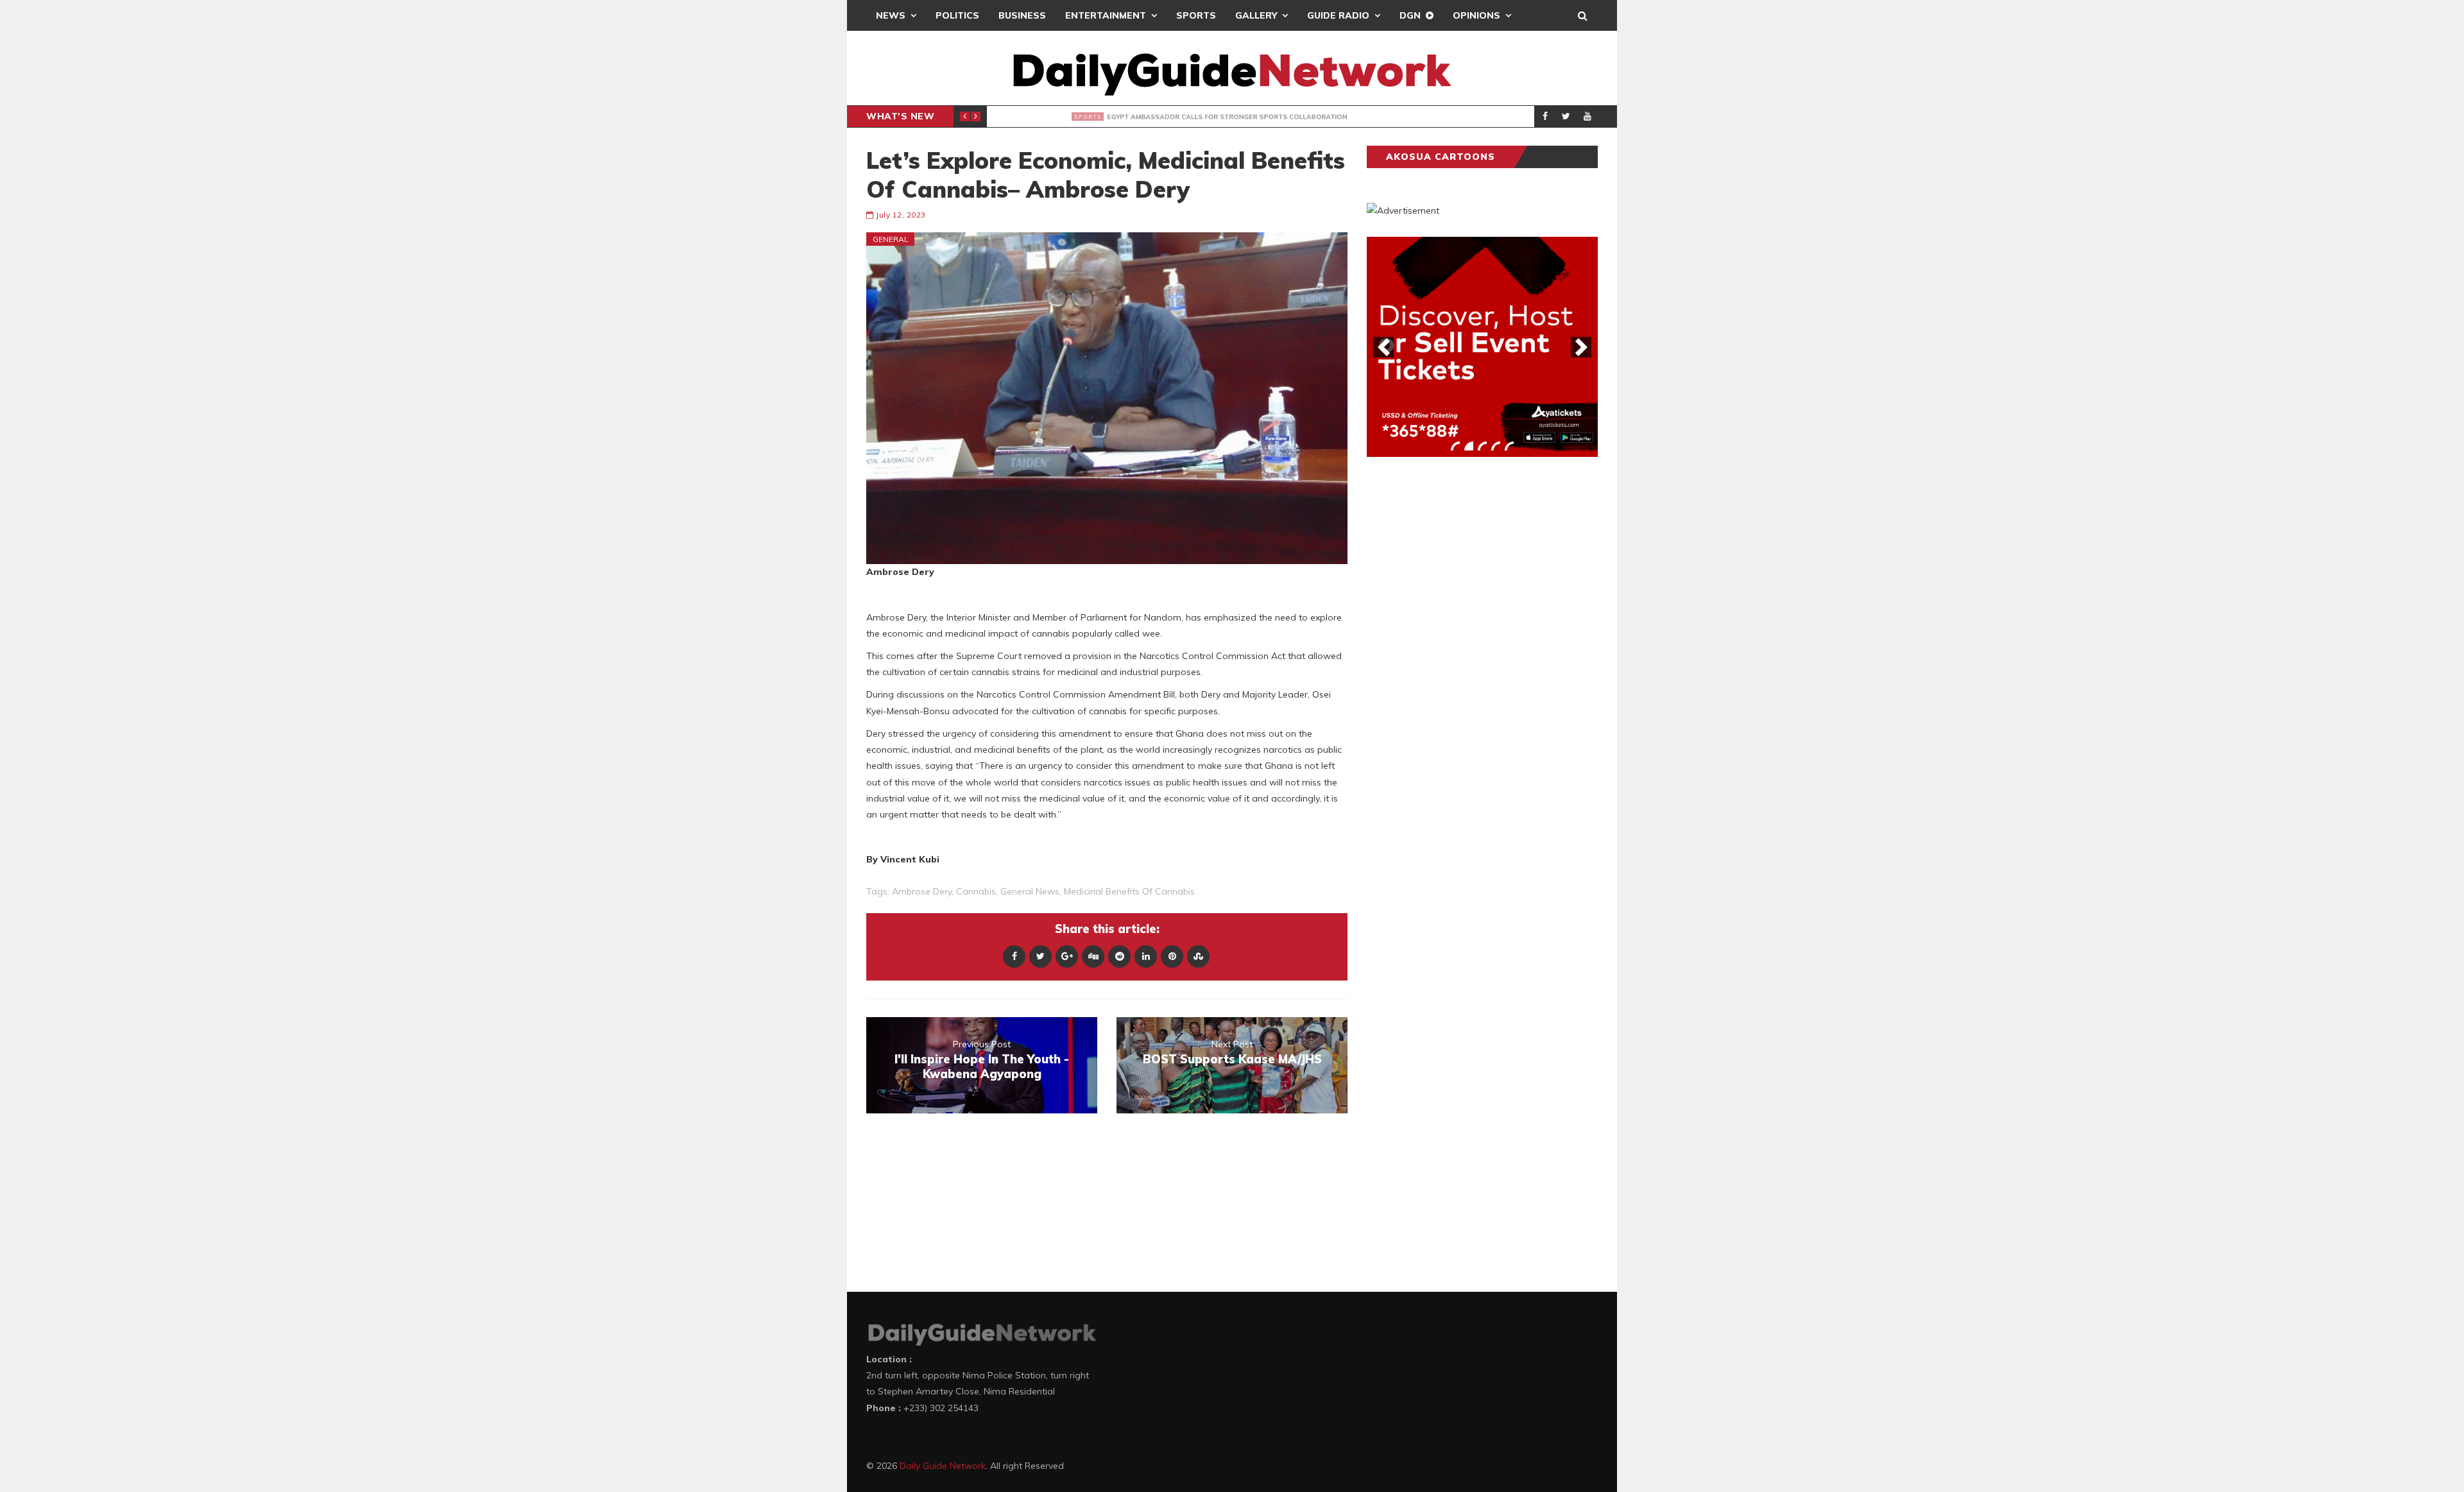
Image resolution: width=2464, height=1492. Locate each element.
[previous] (1383, 347)
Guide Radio (1338, 15)
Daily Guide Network (943, 1466)
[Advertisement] (1463, 667)
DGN (1410, 15)
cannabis (976, 891)
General (891, 239)
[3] (1482, 446)
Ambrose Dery (922, 891)
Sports (1196, 15)
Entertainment (1106, 15)
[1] (1455, 446)
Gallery (1256, 15)
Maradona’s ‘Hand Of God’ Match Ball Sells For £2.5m (1187, 117)
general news (1030, 891)
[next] (1581, 347)
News (891, 15)
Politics (957, 15)
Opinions (1476, 15)
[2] (1469, 446)
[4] (1496, 446)
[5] (1509, 446)
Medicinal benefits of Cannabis (1129, 891)
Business (1022, 15)
